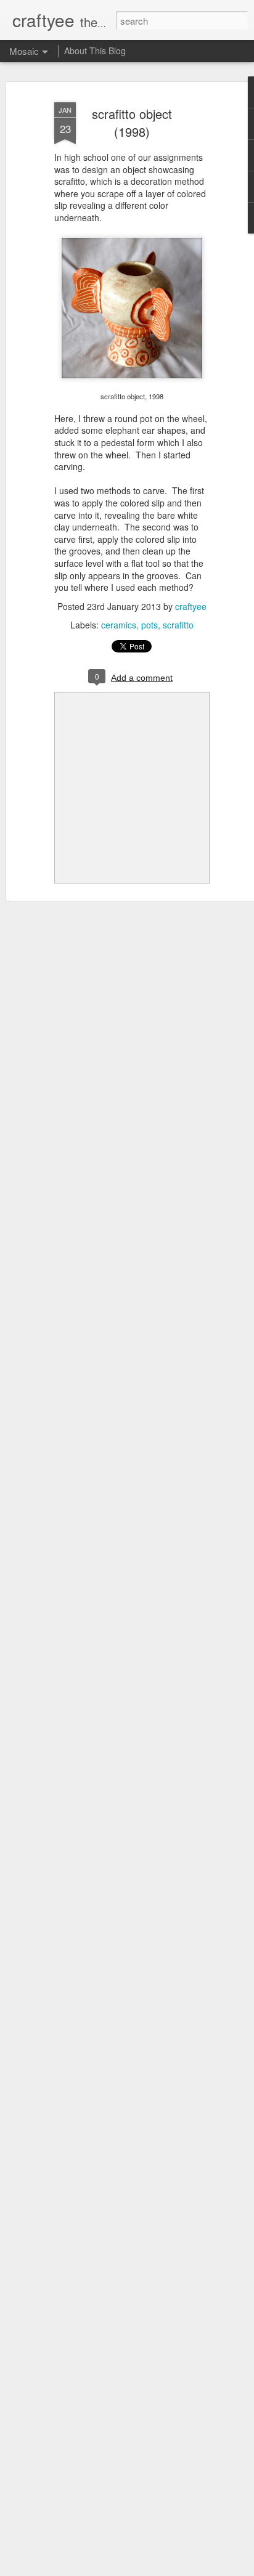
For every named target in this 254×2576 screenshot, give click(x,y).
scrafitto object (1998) (132, 123)
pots (150, 625)
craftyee (191, 606)
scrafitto (178, 625)
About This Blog (95, 51)
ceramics (119, 625)
